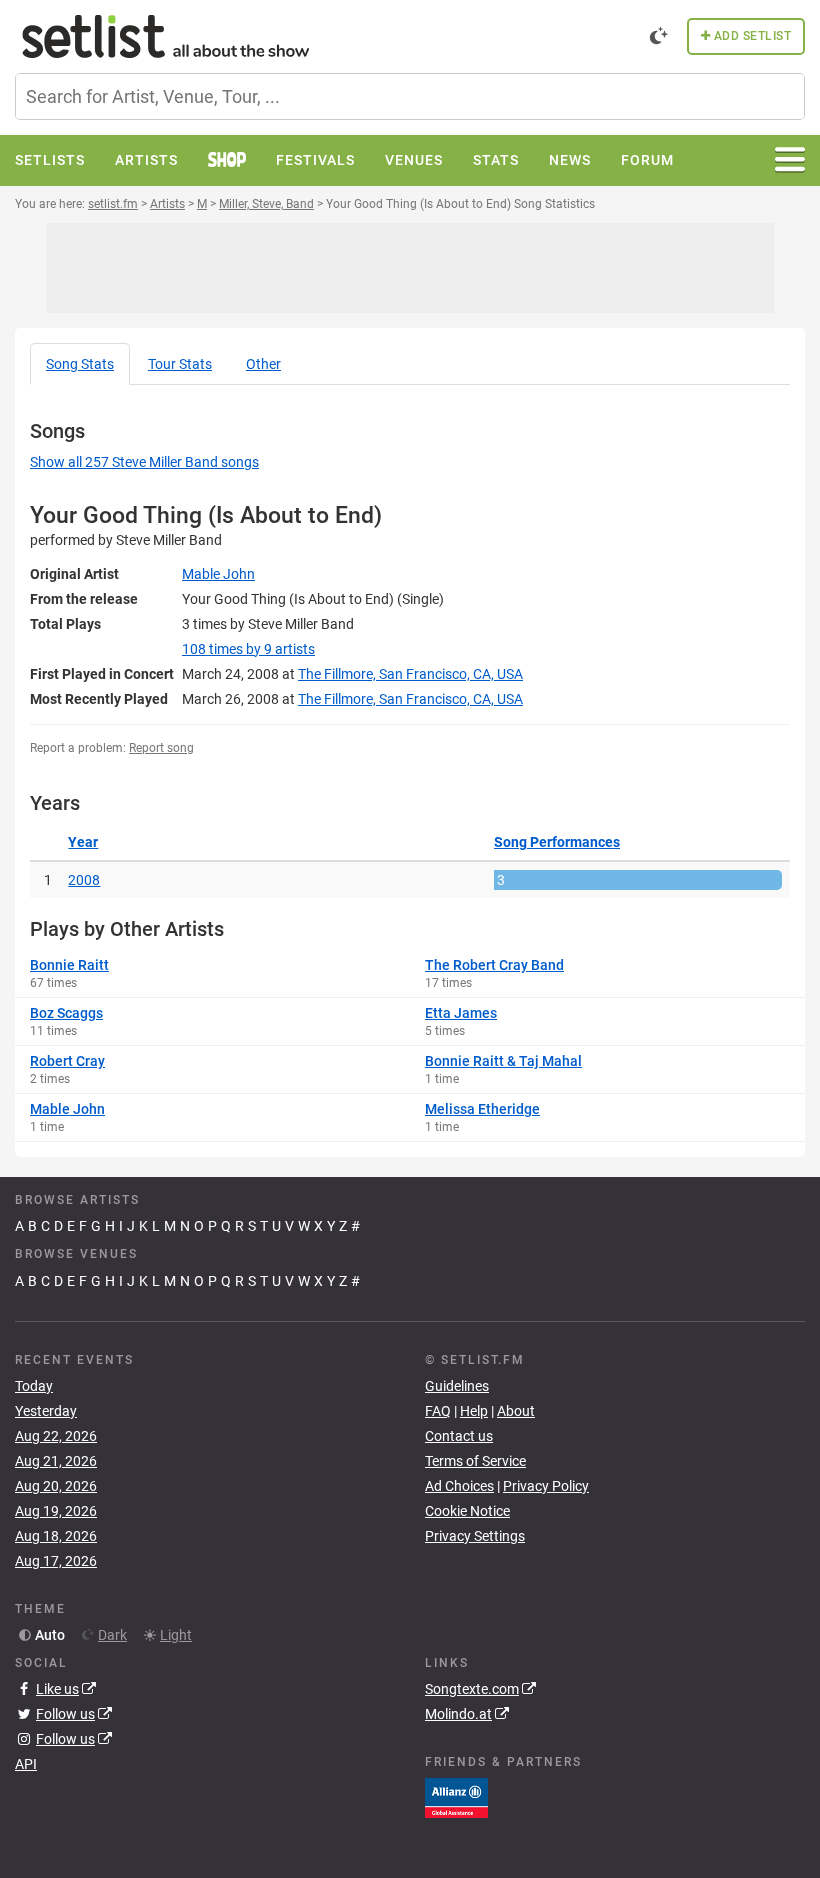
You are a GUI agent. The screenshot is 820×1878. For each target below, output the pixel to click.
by (248, 649)
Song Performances (557, 842)
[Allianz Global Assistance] (456, 1797)
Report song (161, 748)
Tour (180, 364)
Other (263, 364)
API (26, 1764)
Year (83, 842)
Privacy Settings (475, 1536)
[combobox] (410, 96)
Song (80, 364)
